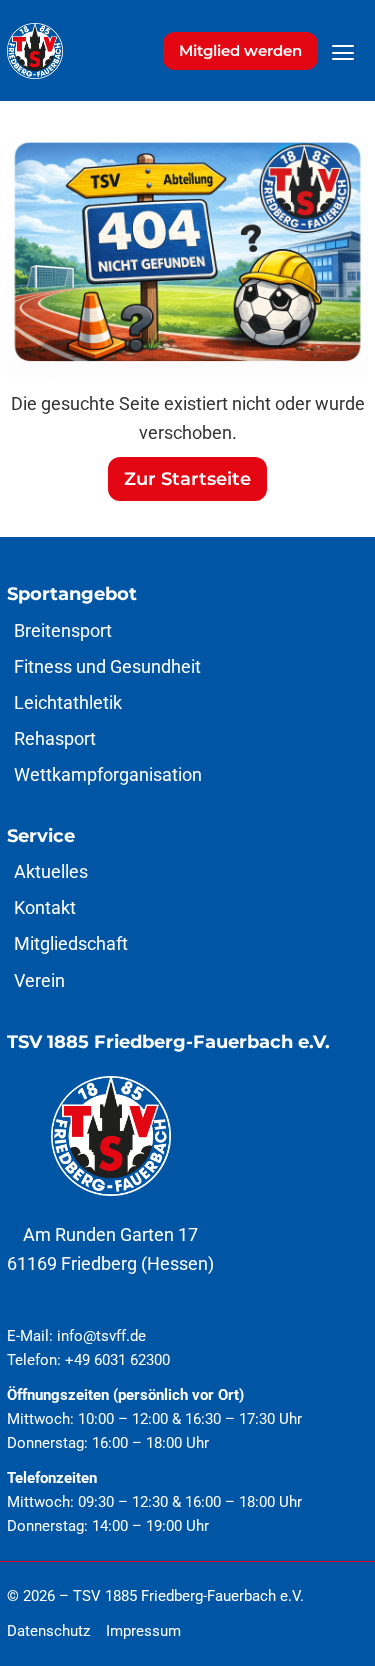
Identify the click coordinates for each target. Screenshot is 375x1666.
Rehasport (55, 738)
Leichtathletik (68, 702)
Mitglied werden (240, 50)
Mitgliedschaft (71, 943)
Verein (39, 980)
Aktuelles (51, 871)
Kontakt (45, 907)
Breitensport (63, 630)
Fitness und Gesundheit (107, 666)
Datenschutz (48, 1631)
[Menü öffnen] (343, 53)
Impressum (143, 1631)
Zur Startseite (187, 478)
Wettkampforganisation (108, 774)
